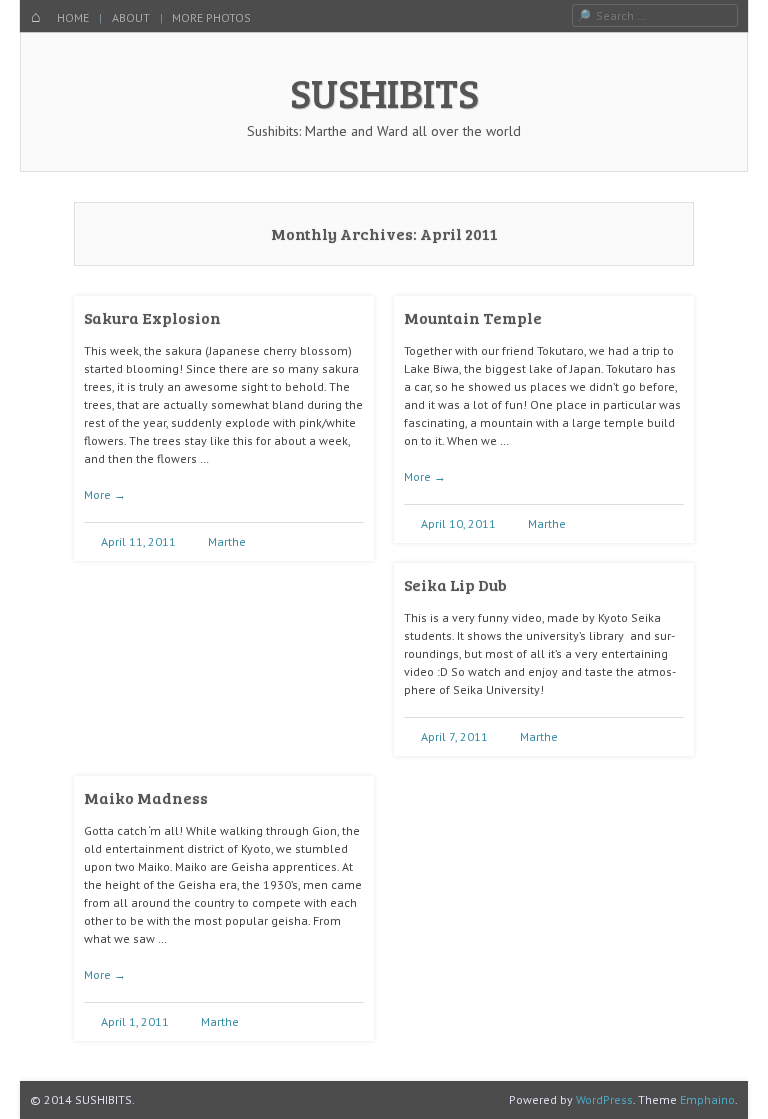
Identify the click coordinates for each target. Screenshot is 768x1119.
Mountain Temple (473, 317)
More (105, 494)
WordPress (604, 1099)
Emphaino (707, 1099)
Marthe (227, 541)
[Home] (36, 18)
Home (73, 17)
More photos (211, 17)
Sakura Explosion (152, 317)
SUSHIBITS (384, 92)
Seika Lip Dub (455, 584)
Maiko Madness (146, 797)
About (131, 17)
